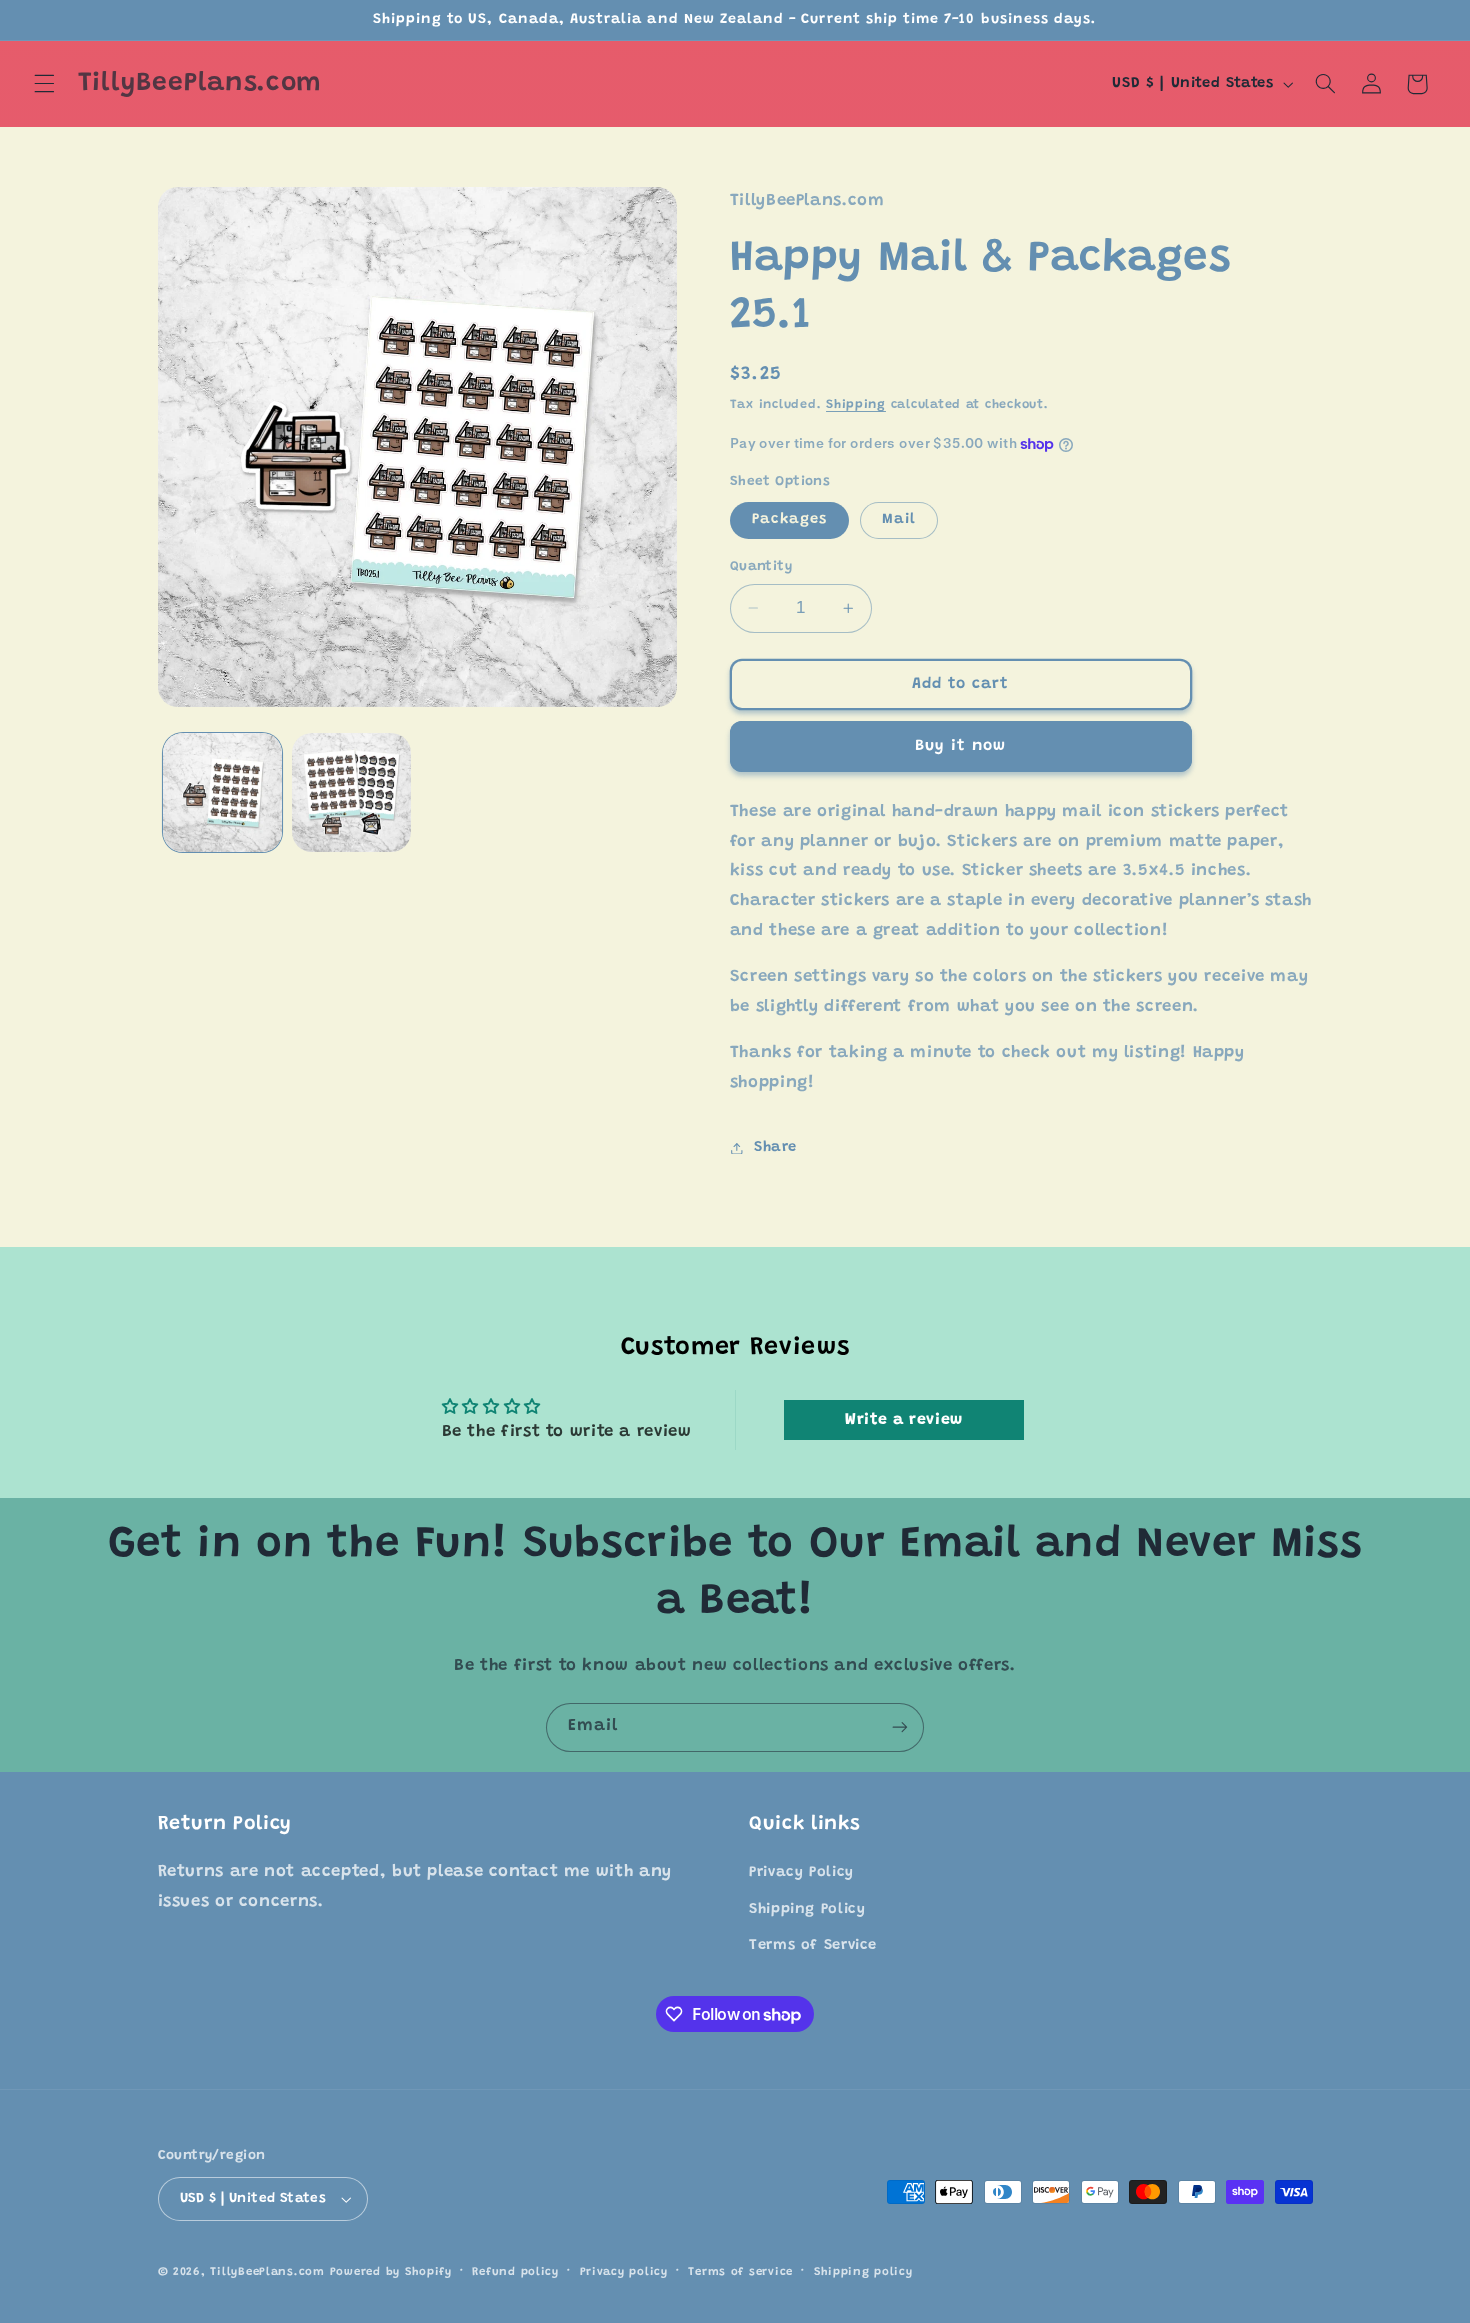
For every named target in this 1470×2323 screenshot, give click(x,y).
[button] (44, 84)
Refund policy (515, 2272)
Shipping (856, 406)
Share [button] (775, 1147)
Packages (789, 519)
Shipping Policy (807, 1909)
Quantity (761, 567)
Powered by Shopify (391, 2272)
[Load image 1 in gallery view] (222, 792)
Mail (899, 519)
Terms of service (740, 2272)
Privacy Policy (801, 1873)
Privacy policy (624, 2272)
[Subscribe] (900, 1727)
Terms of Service (813, 1945)
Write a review (904, 1420)
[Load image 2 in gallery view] (351, 792)
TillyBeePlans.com (267, 2272)
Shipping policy (863, 2272)
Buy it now (961, 746)
